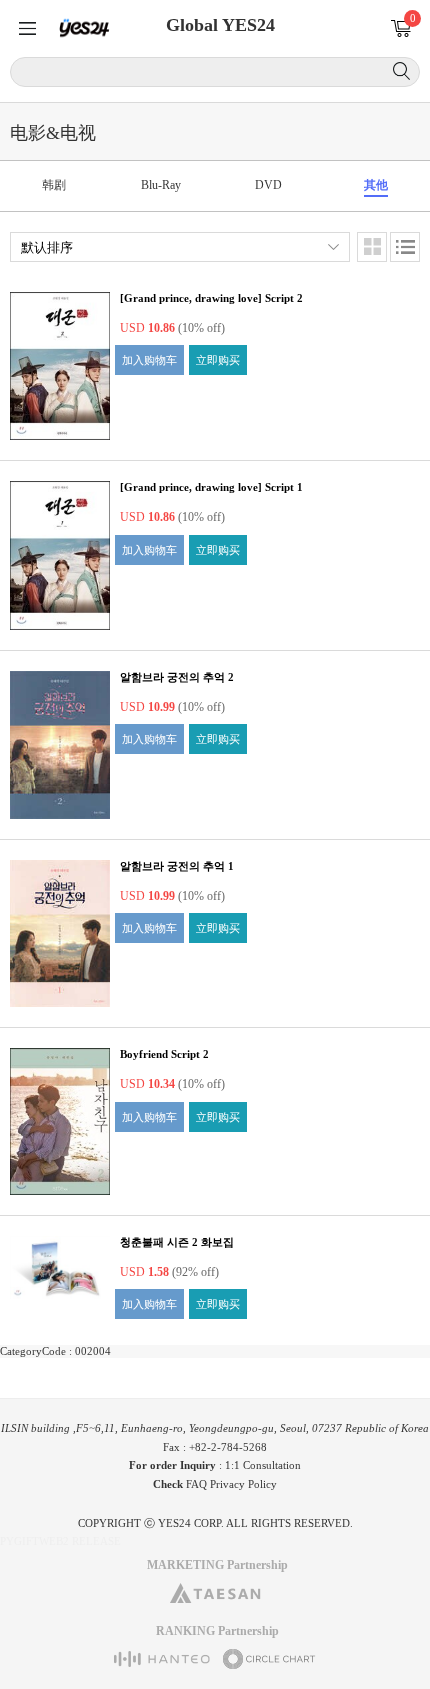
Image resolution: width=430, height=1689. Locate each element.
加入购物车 (149, 360)
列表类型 (405, 247)
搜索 (401, 71)
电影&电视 (53, 133)
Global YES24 (220, 25)
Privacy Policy (243, 1484)
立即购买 (218, 360)
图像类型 (372, 247)
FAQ (196, 1484)
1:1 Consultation (263, 1465)
